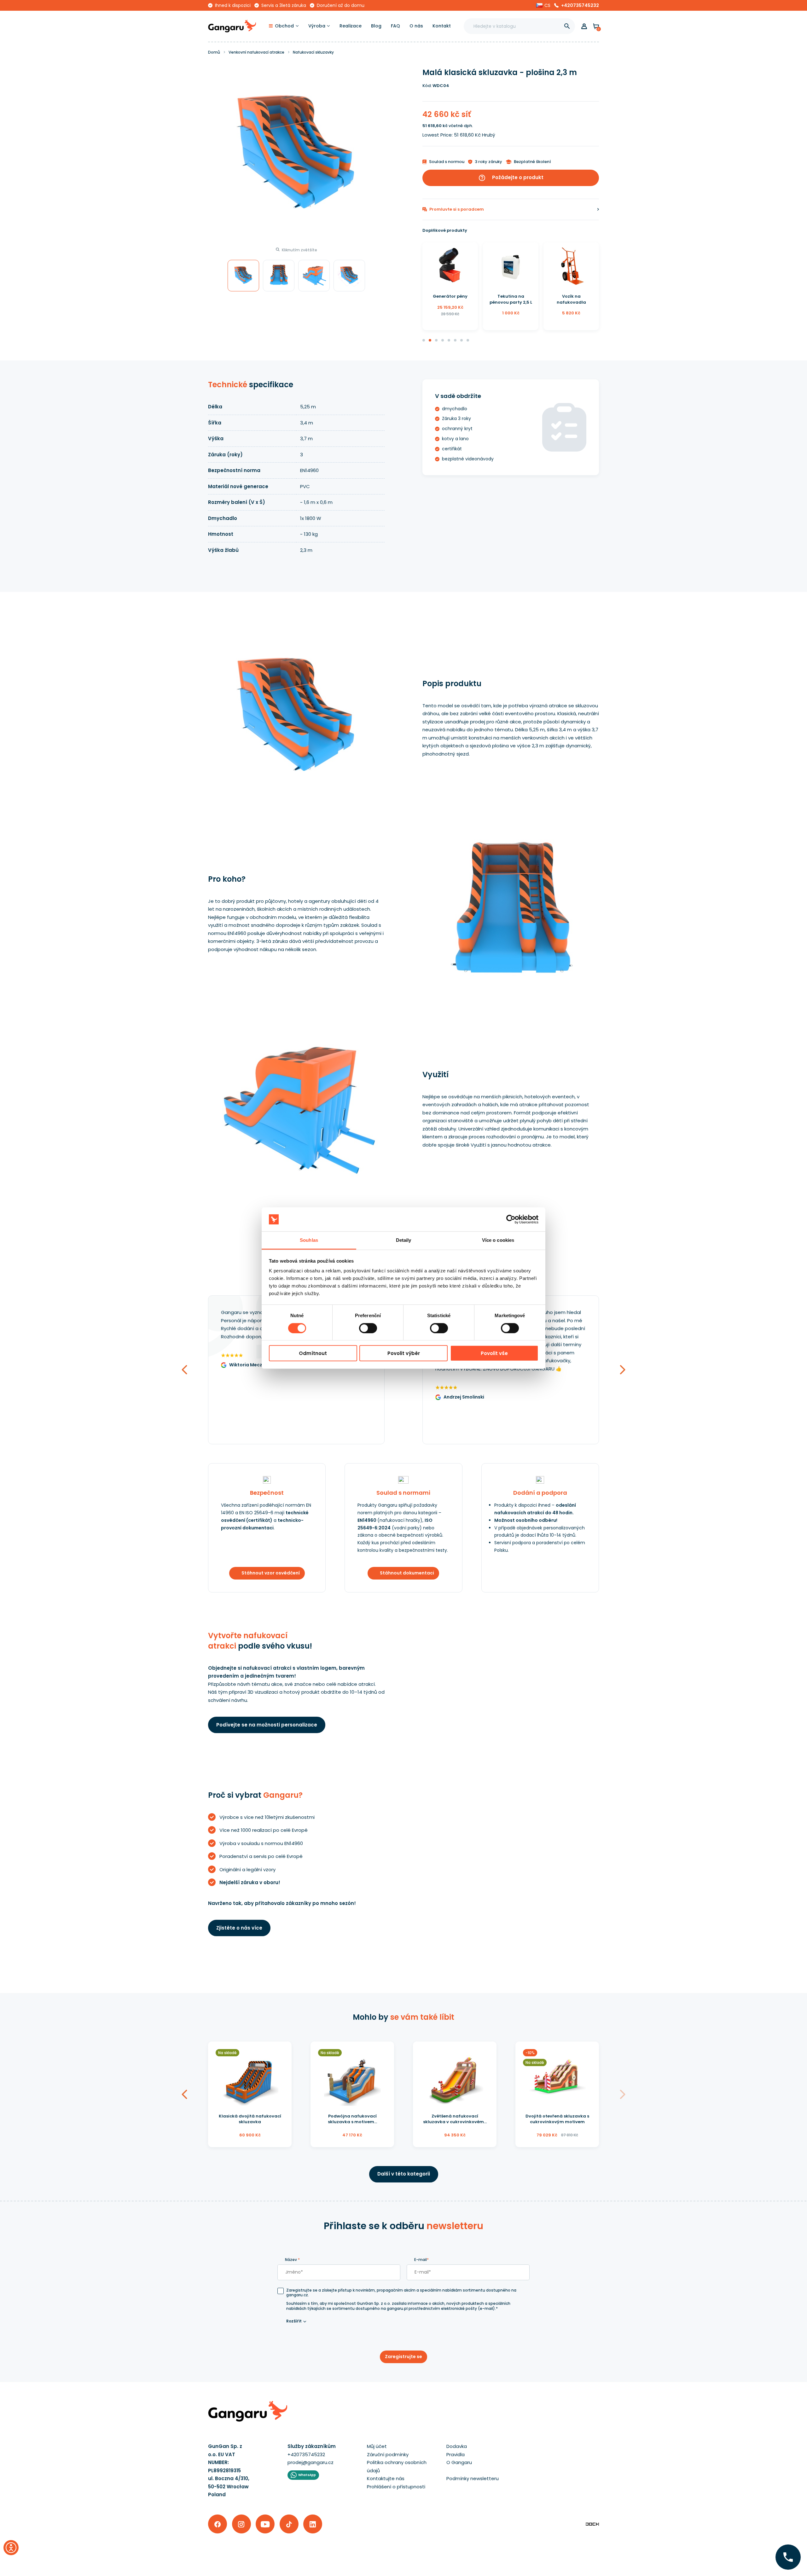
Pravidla (456, 2454)
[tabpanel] (450, 286)
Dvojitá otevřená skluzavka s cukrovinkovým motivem (557, 2119)
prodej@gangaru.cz (311, 2462)
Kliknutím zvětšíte (299, 250)
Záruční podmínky (388, 2454)
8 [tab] (468, 341)
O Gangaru (459, 2462)
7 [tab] (462, 341)
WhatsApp (307, 2475)
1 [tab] (424, 341)
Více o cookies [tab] (498, 1240)
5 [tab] (449, 341)
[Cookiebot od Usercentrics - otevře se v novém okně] (511, 1219)
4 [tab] (443, 341)
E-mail (421, 2260)
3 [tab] (437, 341)
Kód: (427, 86)
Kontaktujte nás (386, 2478)
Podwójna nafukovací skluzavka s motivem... (352, 2119)
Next (623, 1443)
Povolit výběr (404, 1353)
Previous (184, 1443)
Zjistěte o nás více (239, 1928)
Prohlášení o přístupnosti (396, 2487)
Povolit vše (494, 1353)
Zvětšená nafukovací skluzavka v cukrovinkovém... (455, 2119)
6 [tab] (456, 341)
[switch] (362, 1326)
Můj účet (377, 2446)
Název (292, 2260)
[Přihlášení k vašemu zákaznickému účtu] (584, 26)
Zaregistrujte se (403, 2357)
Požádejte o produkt (511, 178)
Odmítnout (313, 1353)
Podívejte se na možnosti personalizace (267, 1725)
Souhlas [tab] (309, 1240)
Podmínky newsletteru (473, 2478)
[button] (543, 5)
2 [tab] (430, 341)
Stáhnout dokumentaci (407, 1573)
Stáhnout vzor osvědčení (271, 1573)
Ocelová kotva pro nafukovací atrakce (571, 299)
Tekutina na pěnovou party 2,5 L (450, 299)
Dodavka (457, 2446)
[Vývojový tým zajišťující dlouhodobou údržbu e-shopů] (592, 2524)
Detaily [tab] (404, 1240)
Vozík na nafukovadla (511, 299)
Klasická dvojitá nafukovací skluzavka (250, 2119)
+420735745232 (580, 5)
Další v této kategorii (404, 2174)
